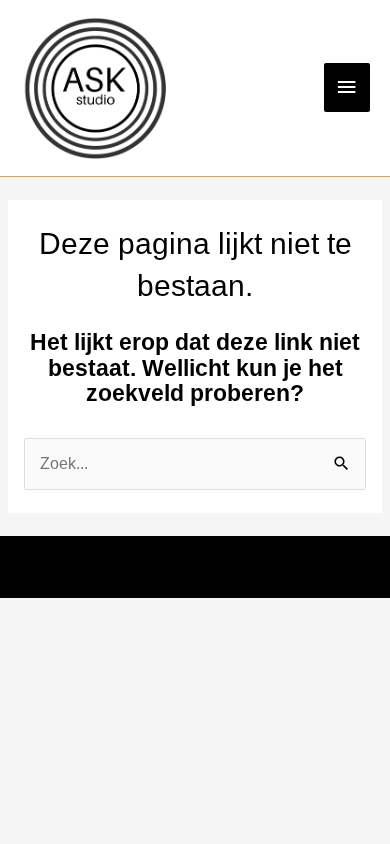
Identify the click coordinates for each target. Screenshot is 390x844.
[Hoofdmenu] (347, 87)
